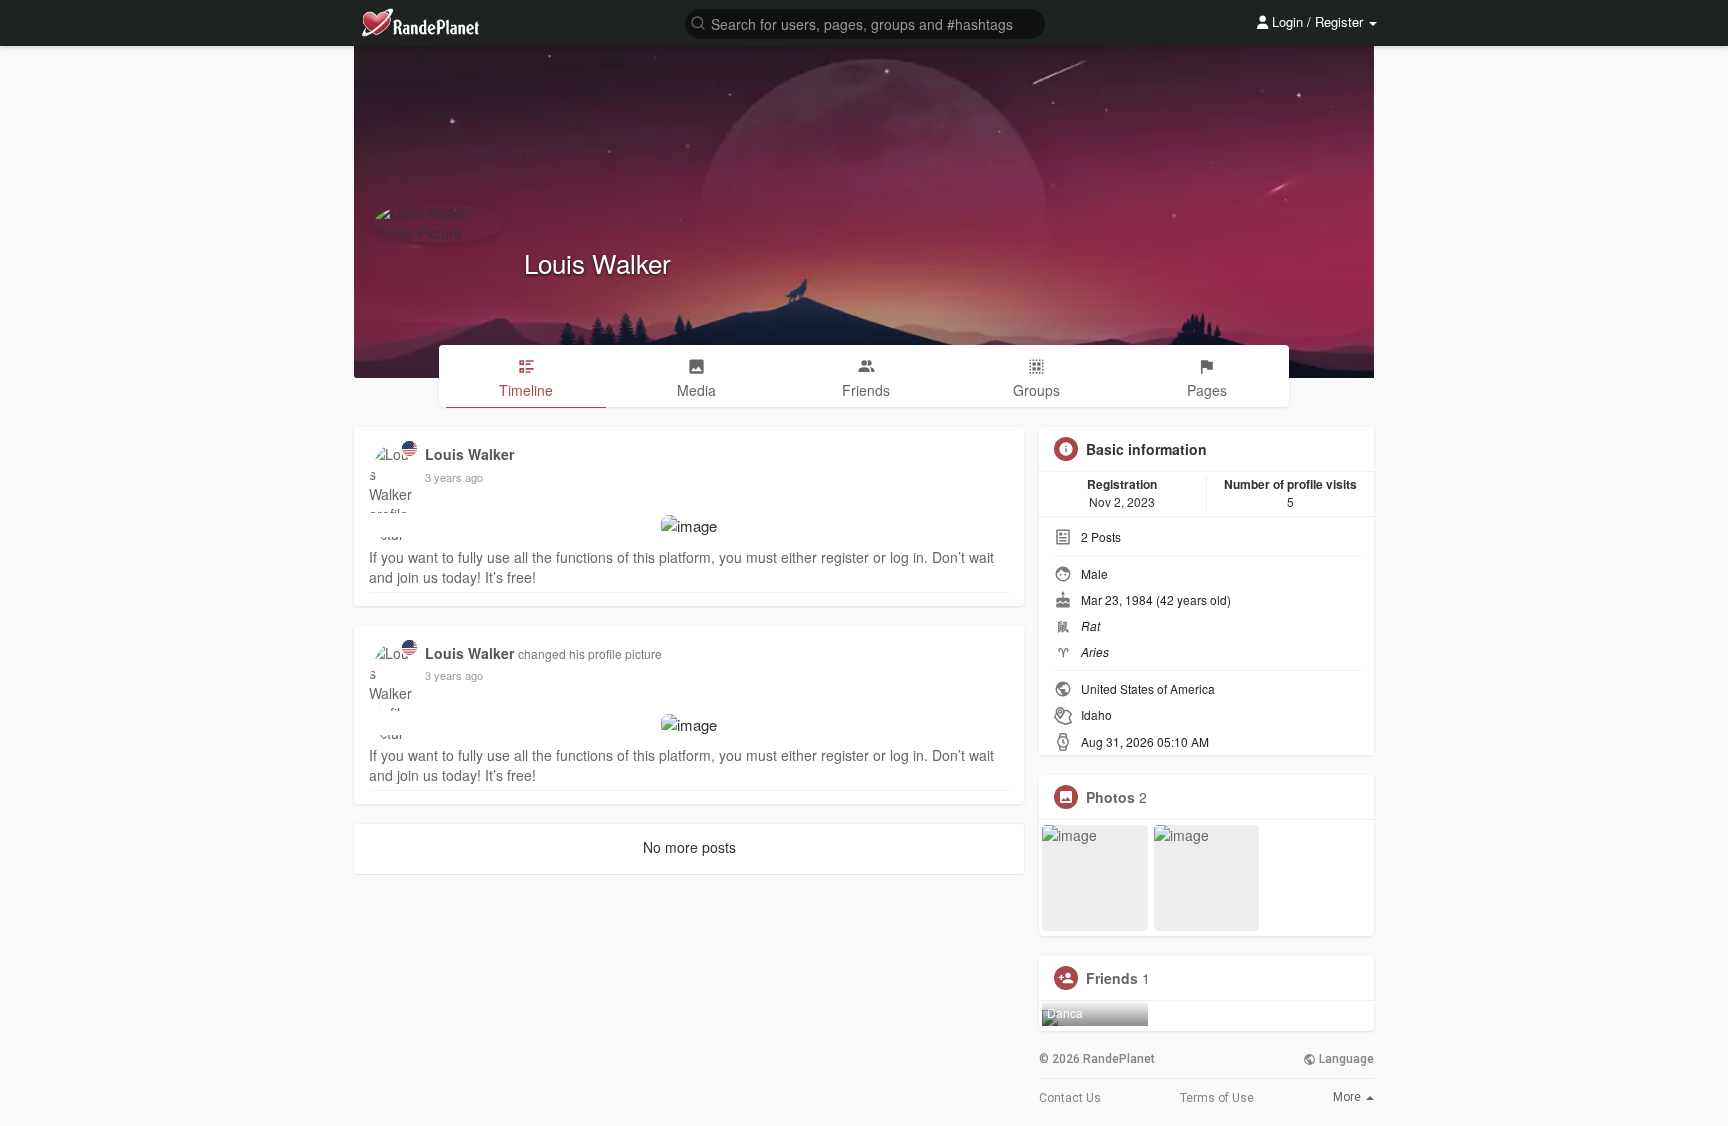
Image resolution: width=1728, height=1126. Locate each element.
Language (1345, 1059)
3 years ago (454, 477)
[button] (865, 22)
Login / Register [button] (1317, 21)
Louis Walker (597, 262)
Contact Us (1070, 1098)
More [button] (1348, 1097)
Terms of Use (1217, 1098)
